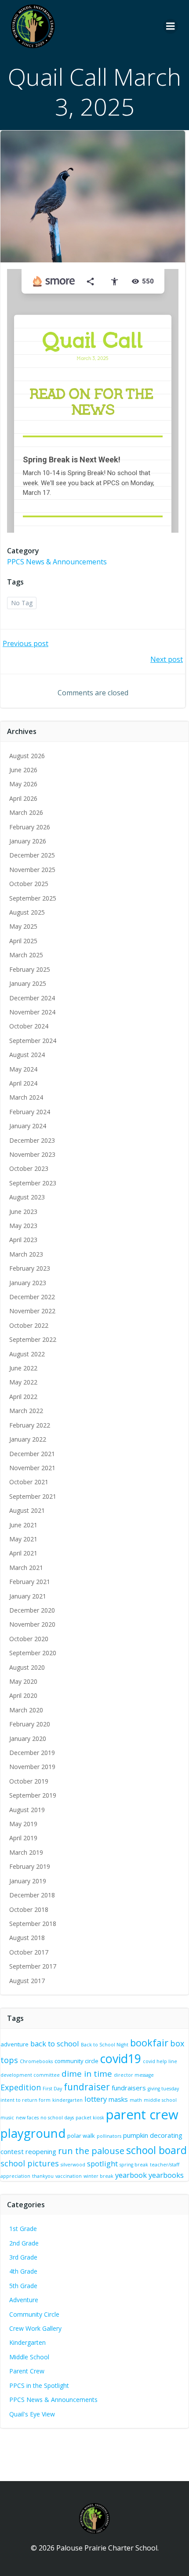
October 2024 (29, 1026)
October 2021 (29, 1482)
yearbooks (166, 2175)
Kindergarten (27, 2342)
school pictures (30, 2163)
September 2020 (33, 1653)
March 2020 (26, 1710)
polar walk (81, 2136)
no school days (57, 2118)
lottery (96, 2099)
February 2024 (30, 1112)
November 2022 (32, 1311)
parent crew (142, 2115)
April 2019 (23, 1838)
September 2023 (33, 1183)
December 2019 (32, 1753)
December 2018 (32, 1895)
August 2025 (27, 912)
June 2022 (23, 1368)
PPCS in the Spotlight (39, 2385)
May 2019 (23, 1824)
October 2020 (29, 1639)
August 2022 (27, 1354)
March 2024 (26, 1097)
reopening (41, 2151)
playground (33, 2133)
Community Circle (34, 2314)
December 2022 (32, 1297)
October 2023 (29, 1168)
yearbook (131, 2175)
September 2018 (33, 1924)
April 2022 (23, 1397)
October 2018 (29, 1909)
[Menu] (171, 26)
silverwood (73, 2165)
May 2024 (23, 1069)
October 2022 (29, 1325)
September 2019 (33, 1795)
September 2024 (33, 1041)
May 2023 (23, 1226)
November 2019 (32, 1767)
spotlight (102, 2164)
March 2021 (26, 1568)
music (7, 2118)
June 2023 (23, 1212)
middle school (160, 2100)
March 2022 (26, 1411)
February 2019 (30, 1866)
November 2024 (32, 1012)
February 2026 (30, 827)
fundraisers (129, 2088)
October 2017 (29, 1952)
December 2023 (32, 1140)
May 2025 (23, 926)
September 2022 (33, 1339)
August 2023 (27, 1197)
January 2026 (28, 841)
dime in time (87, 2074)
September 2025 (33, 898)
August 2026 (27, 756)
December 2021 (32, 1454)
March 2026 (26, 812)
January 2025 (28, 983)
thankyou (43, 2176)
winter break (98, 2176)
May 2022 (23, 1382)
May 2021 (23, 1539)
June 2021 (23, 1525)
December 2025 (32, 855)
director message (134, 2075)
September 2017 (33, 1966)
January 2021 (28, 1596)
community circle (76, 2061)
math (136, 2100)
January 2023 (28, 1283)
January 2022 (28, 1439)
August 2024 (27, 1055)
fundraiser (87, 2087)
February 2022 (30, 1425)
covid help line (160, 2061)
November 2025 (32, 870)
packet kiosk (90, 2118)
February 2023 (30, 1268)
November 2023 (32, 1154)
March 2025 (26, 955)
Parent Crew (27, 2371)
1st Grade (23, 2229)
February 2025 (30, 969)
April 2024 (23, 1083)
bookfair (149, 2043)
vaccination (69, 2176)
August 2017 (27, 1981)
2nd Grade (24, 2243)
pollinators (109, 2136)
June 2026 (23, 770)
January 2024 (28, 1126)
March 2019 (26, 1852)
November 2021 (32, 1468)
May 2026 (23, 784)
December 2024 (32, 998)
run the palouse (91, 2151)
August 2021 (27, 1510)
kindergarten (67, 2100)
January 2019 (28, 1881)
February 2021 (30, 1582)
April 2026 (23, 798)
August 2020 (27, 1667)
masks (118, 2099)
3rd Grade (23, 2257)
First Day (52, 2089)
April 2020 (23, 1695)
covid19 (121, 2058)
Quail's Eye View (32, 2414)
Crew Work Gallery (35, 2328)
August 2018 (27, 1938)
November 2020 (32, 1624)
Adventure (24, 2300)
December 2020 (32, 1610)
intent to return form (25, 2100)
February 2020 (30, 1724)
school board (156, 2150)
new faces (27, 2118)
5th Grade (23, 2286)
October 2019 (29, 1781)
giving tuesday (163, 2089)
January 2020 (28, 1739)
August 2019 (27, 1810)
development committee (30, 2075)
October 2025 (29, 884)
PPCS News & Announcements (57, 562)
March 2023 (26, 1254)
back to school (55, 2044)
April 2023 (23, 1240)
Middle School (29, 2357)
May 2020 (23, 1681)
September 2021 (33, 1496)
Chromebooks (36, 2061)
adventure (15, 2044)
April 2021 (23, 1553)
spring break (134, 2165)
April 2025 (23, 941)
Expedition (21, 2087)
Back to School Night (105, 2045)
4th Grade (23, 2271)
